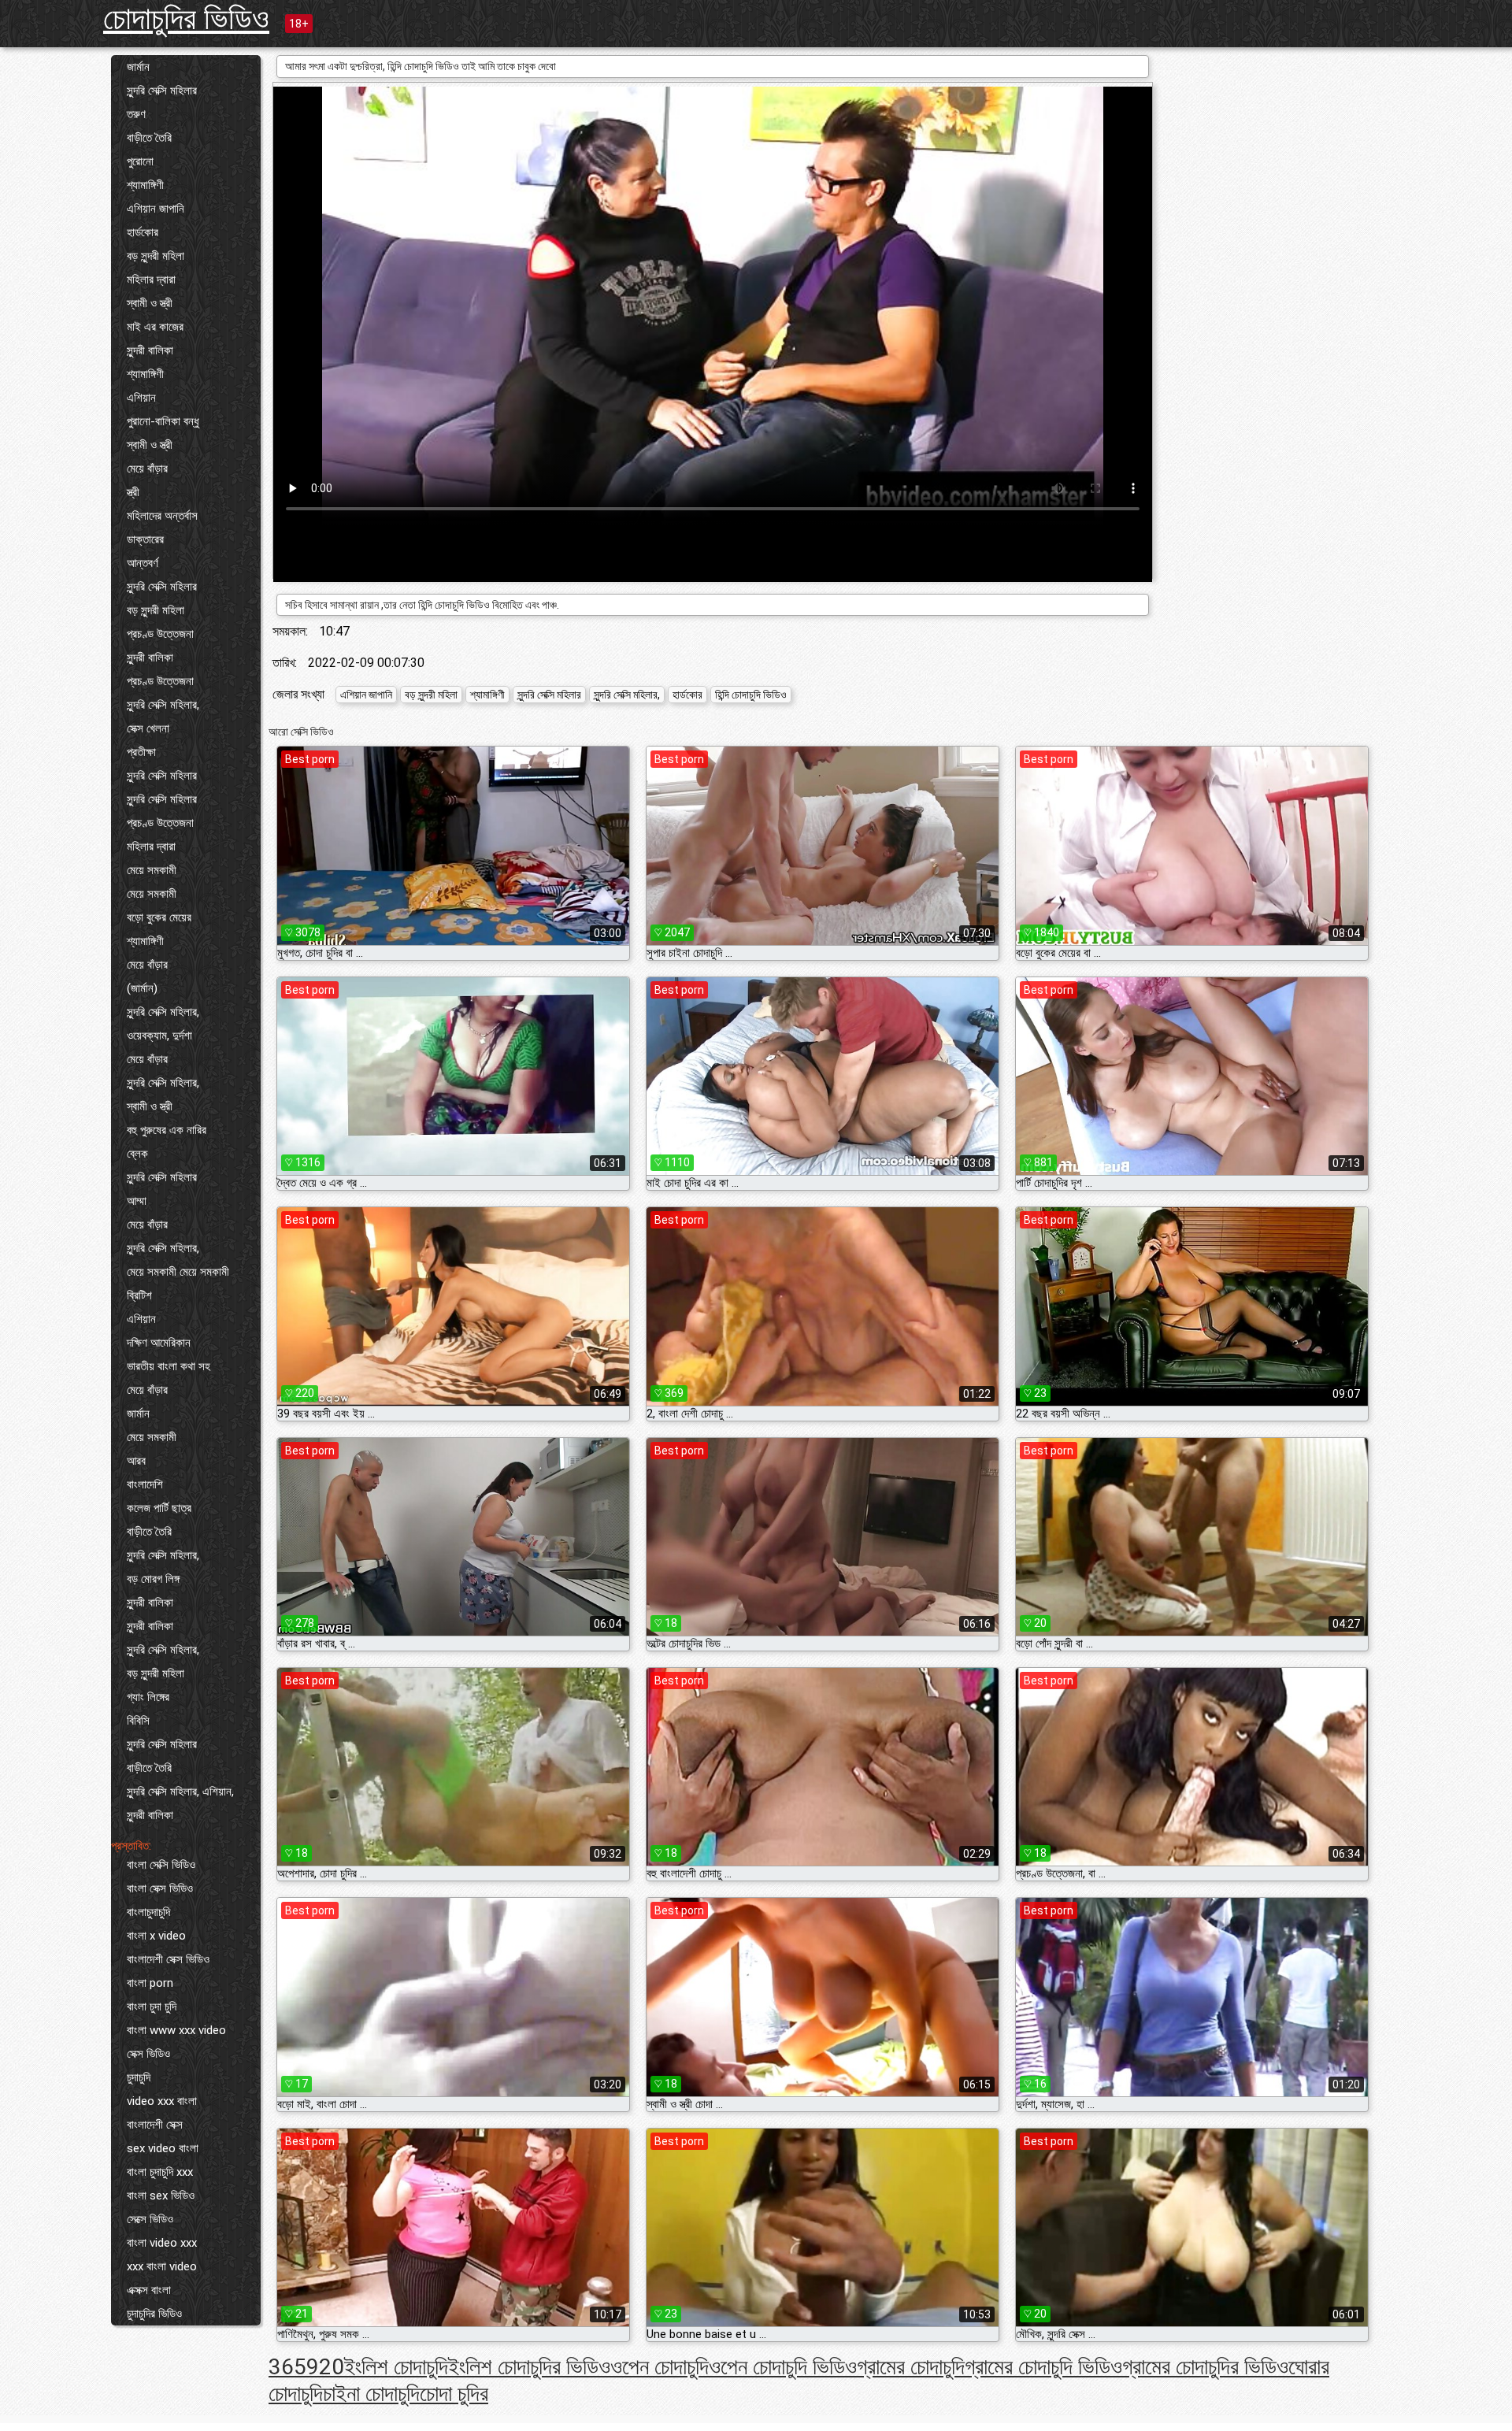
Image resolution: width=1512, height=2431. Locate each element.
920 (325, 2367)
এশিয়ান (141, 398)
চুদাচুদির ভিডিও (154, 2314)
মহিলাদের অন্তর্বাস (162, 516)
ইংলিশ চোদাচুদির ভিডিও (529, 2367)
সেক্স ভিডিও (148, 2054)
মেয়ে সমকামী (152, 870)
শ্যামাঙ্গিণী (145, 185)
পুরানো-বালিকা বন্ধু (163, 421)
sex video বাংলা (163, 2148)
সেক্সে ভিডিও (150, 2219)
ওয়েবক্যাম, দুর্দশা (159, 1036)
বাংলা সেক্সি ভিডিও (161, 1865)
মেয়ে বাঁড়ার (147, 469)
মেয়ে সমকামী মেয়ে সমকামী (178, 1272)
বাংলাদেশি (145, 1484)
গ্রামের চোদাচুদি (911, 2367)
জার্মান (138, 67)
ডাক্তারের (145, 539)
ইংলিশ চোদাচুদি (396, 2367)
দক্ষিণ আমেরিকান (159, 1343)
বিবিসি (138, 1721)
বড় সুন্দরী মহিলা (156, 256)
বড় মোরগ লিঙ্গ (153, 1579)
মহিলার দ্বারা (151, 280)
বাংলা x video (156, 1936)
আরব (136, 1461)
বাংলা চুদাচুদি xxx (160, 2172)
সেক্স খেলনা (148, 728)
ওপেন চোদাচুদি (660, 2367)
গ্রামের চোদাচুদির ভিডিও (1205, 2367)
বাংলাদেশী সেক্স (155, 2125)
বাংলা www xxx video (176, 2030)
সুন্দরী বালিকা (150, 350)
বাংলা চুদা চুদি (152, 2007)
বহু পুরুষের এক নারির (167, 1130)
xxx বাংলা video (162, 2266)
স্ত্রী (133, 492)
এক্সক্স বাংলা (149, 2290)
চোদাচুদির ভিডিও (186, 19)
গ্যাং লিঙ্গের (148, 1697)
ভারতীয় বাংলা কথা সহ (169, 1366)
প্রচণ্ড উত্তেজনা (160, 634)
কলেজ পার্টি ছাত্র (159, 1508)
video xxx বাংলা (162, 2101)
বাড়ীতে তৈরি (149, 138)
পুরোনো (140, 161)
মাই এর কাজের (155, 327)
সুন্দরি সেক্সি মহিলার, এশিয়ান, (180, 1792)
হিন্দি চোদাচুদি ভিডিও (751, 695)
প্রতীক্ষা (141, 752)
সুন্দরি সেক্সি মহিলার (162, 91)
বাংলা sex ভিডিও (161, 2196)
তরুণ (136, 114)
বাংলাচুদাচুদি (148, 1912)
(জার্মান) (142, 988)
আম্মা (137, 1201)
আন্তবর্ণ (143, 563)
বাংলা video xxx (162, 2243)
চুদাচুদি (139, 2077)
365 (287, 2367)
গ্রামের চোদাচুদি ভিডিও (1043, 2367)
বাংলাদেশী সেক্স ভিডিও (168, 1959)
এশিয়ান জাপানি (156, 209)
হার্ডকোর (143, 232)
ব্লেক (137, 1154)
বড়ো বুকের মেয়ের (159, 917)
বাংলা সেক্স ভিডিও (160, 1888)
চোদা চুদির (454, 2394)
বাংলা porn (150, 1983)
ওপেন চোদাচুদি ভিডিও (783, 2367)
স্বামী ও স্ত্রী (150, 303)
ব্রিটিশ (139, 1295)
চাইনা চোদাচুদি (371, 2394)
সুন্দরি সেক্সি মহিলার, (163, 705)
